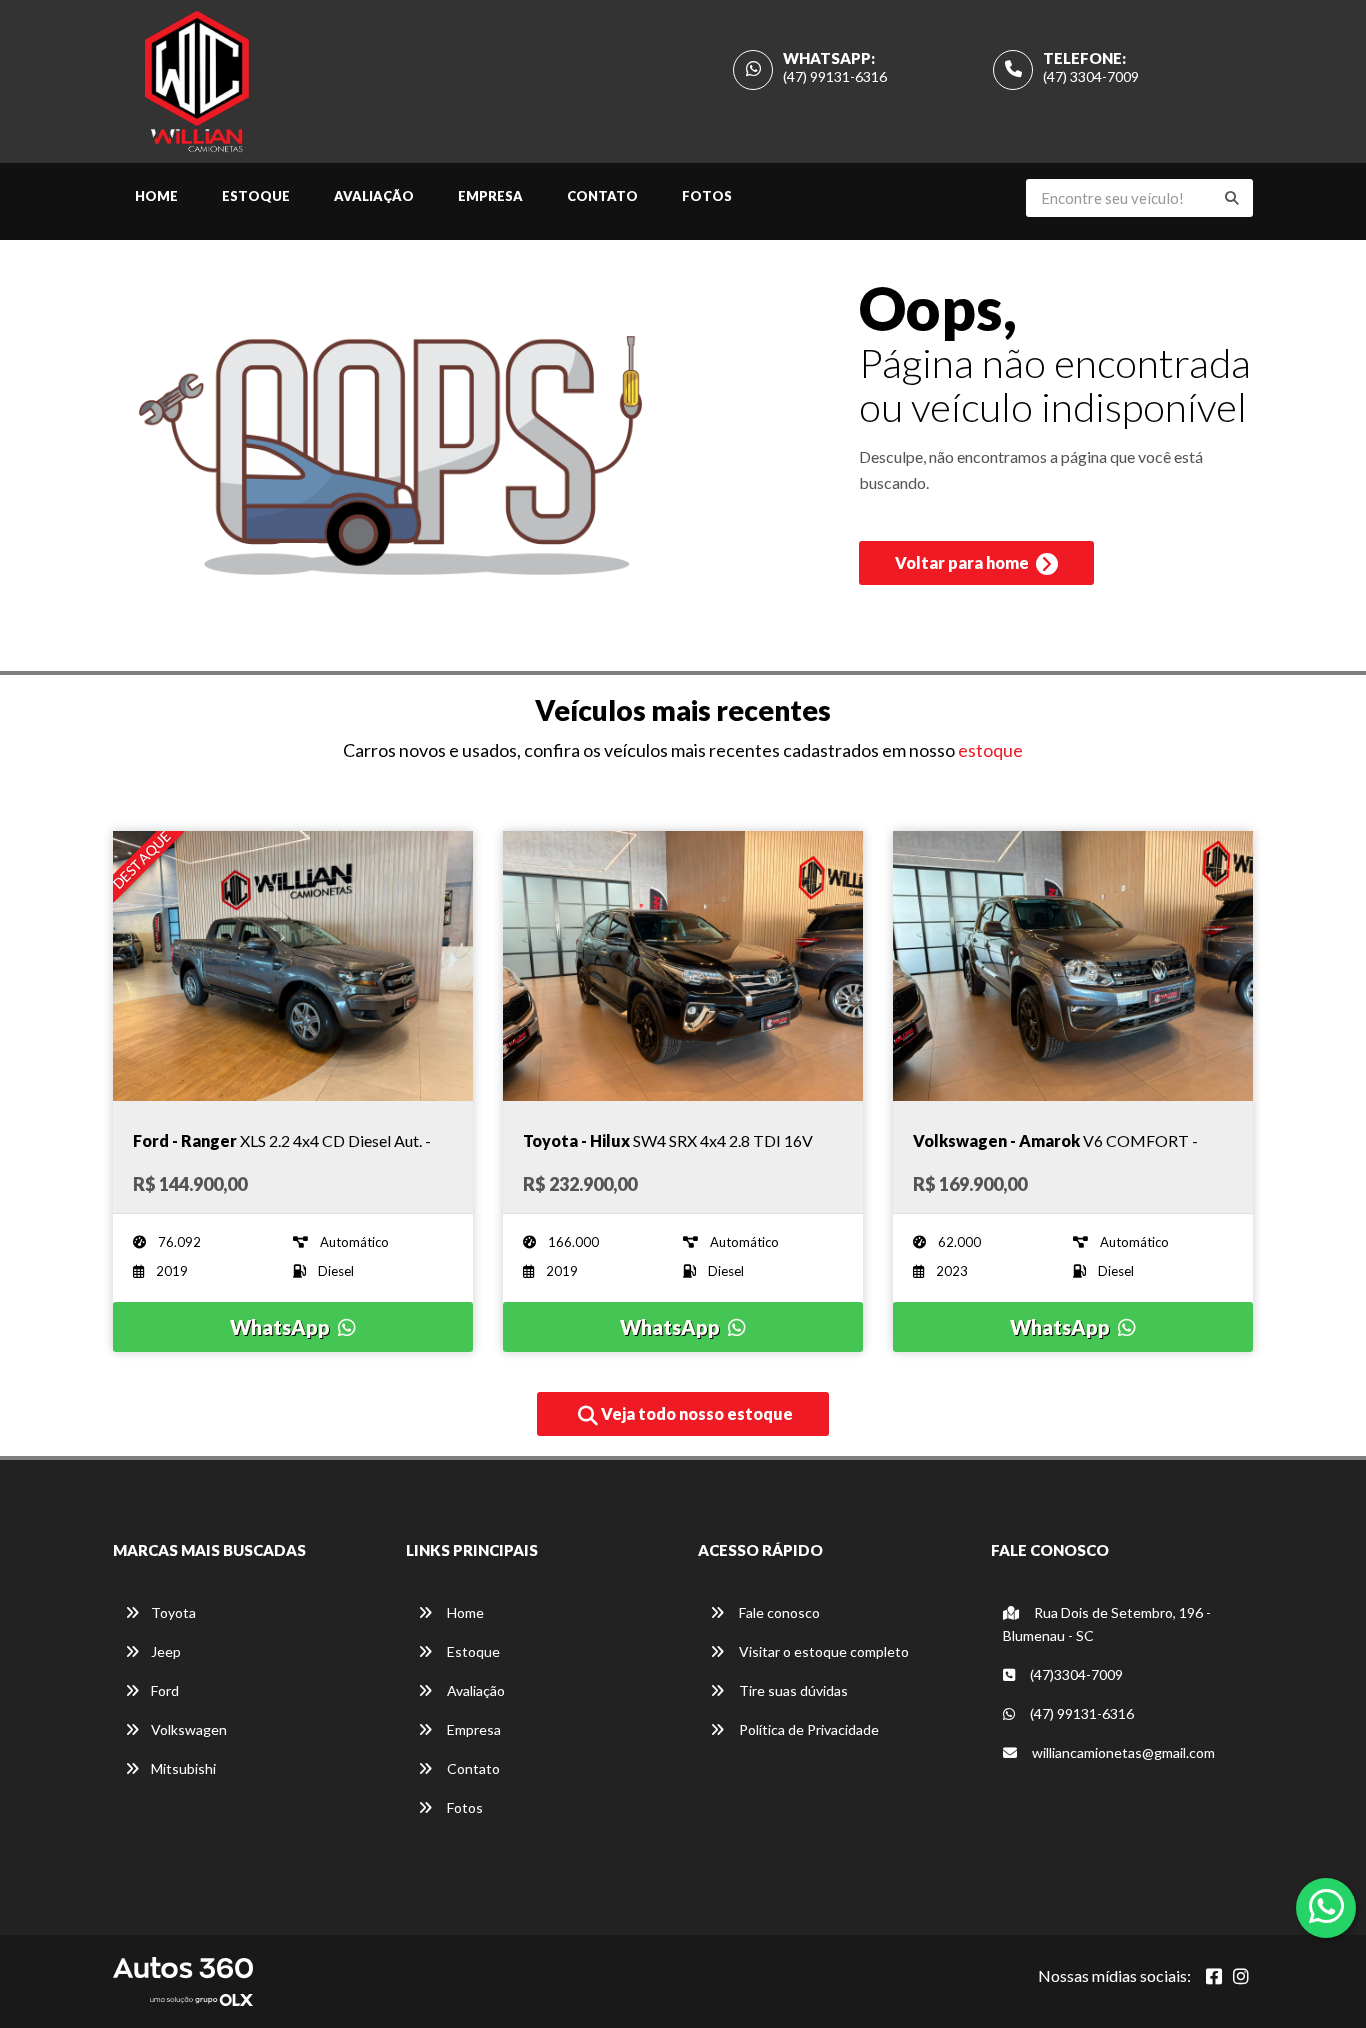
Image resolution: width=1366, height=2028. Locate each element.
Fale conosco (778, 1612)
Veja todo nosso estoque (695, 1413)
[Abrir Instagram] (1241, 1976)
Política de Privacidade (807, 1729)
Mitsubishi (183, 1768)
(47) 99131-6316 (835, 76)
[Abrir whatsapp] (1326, 1906)
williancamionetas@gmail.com (1123, 1752)
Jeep (166, 1651)
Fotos (707, 196)
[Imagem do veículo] (293, 966)
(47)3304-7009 (1075, 1674)
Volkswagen (189, 1729)
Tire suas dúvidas (792, 1690)
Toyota (173, 1612)
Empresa (490, 196)
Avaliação (374, 196)
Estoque (256, 196)
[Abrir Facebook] (1214, 1976)
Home (156, 196)
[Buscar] (1232, 198)
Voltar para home (963, 562)
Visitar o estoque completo (822, 1651)
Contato (602, 196)
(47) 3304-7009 (1091, 76)
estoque (990, 750)
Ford (165, 1690)
